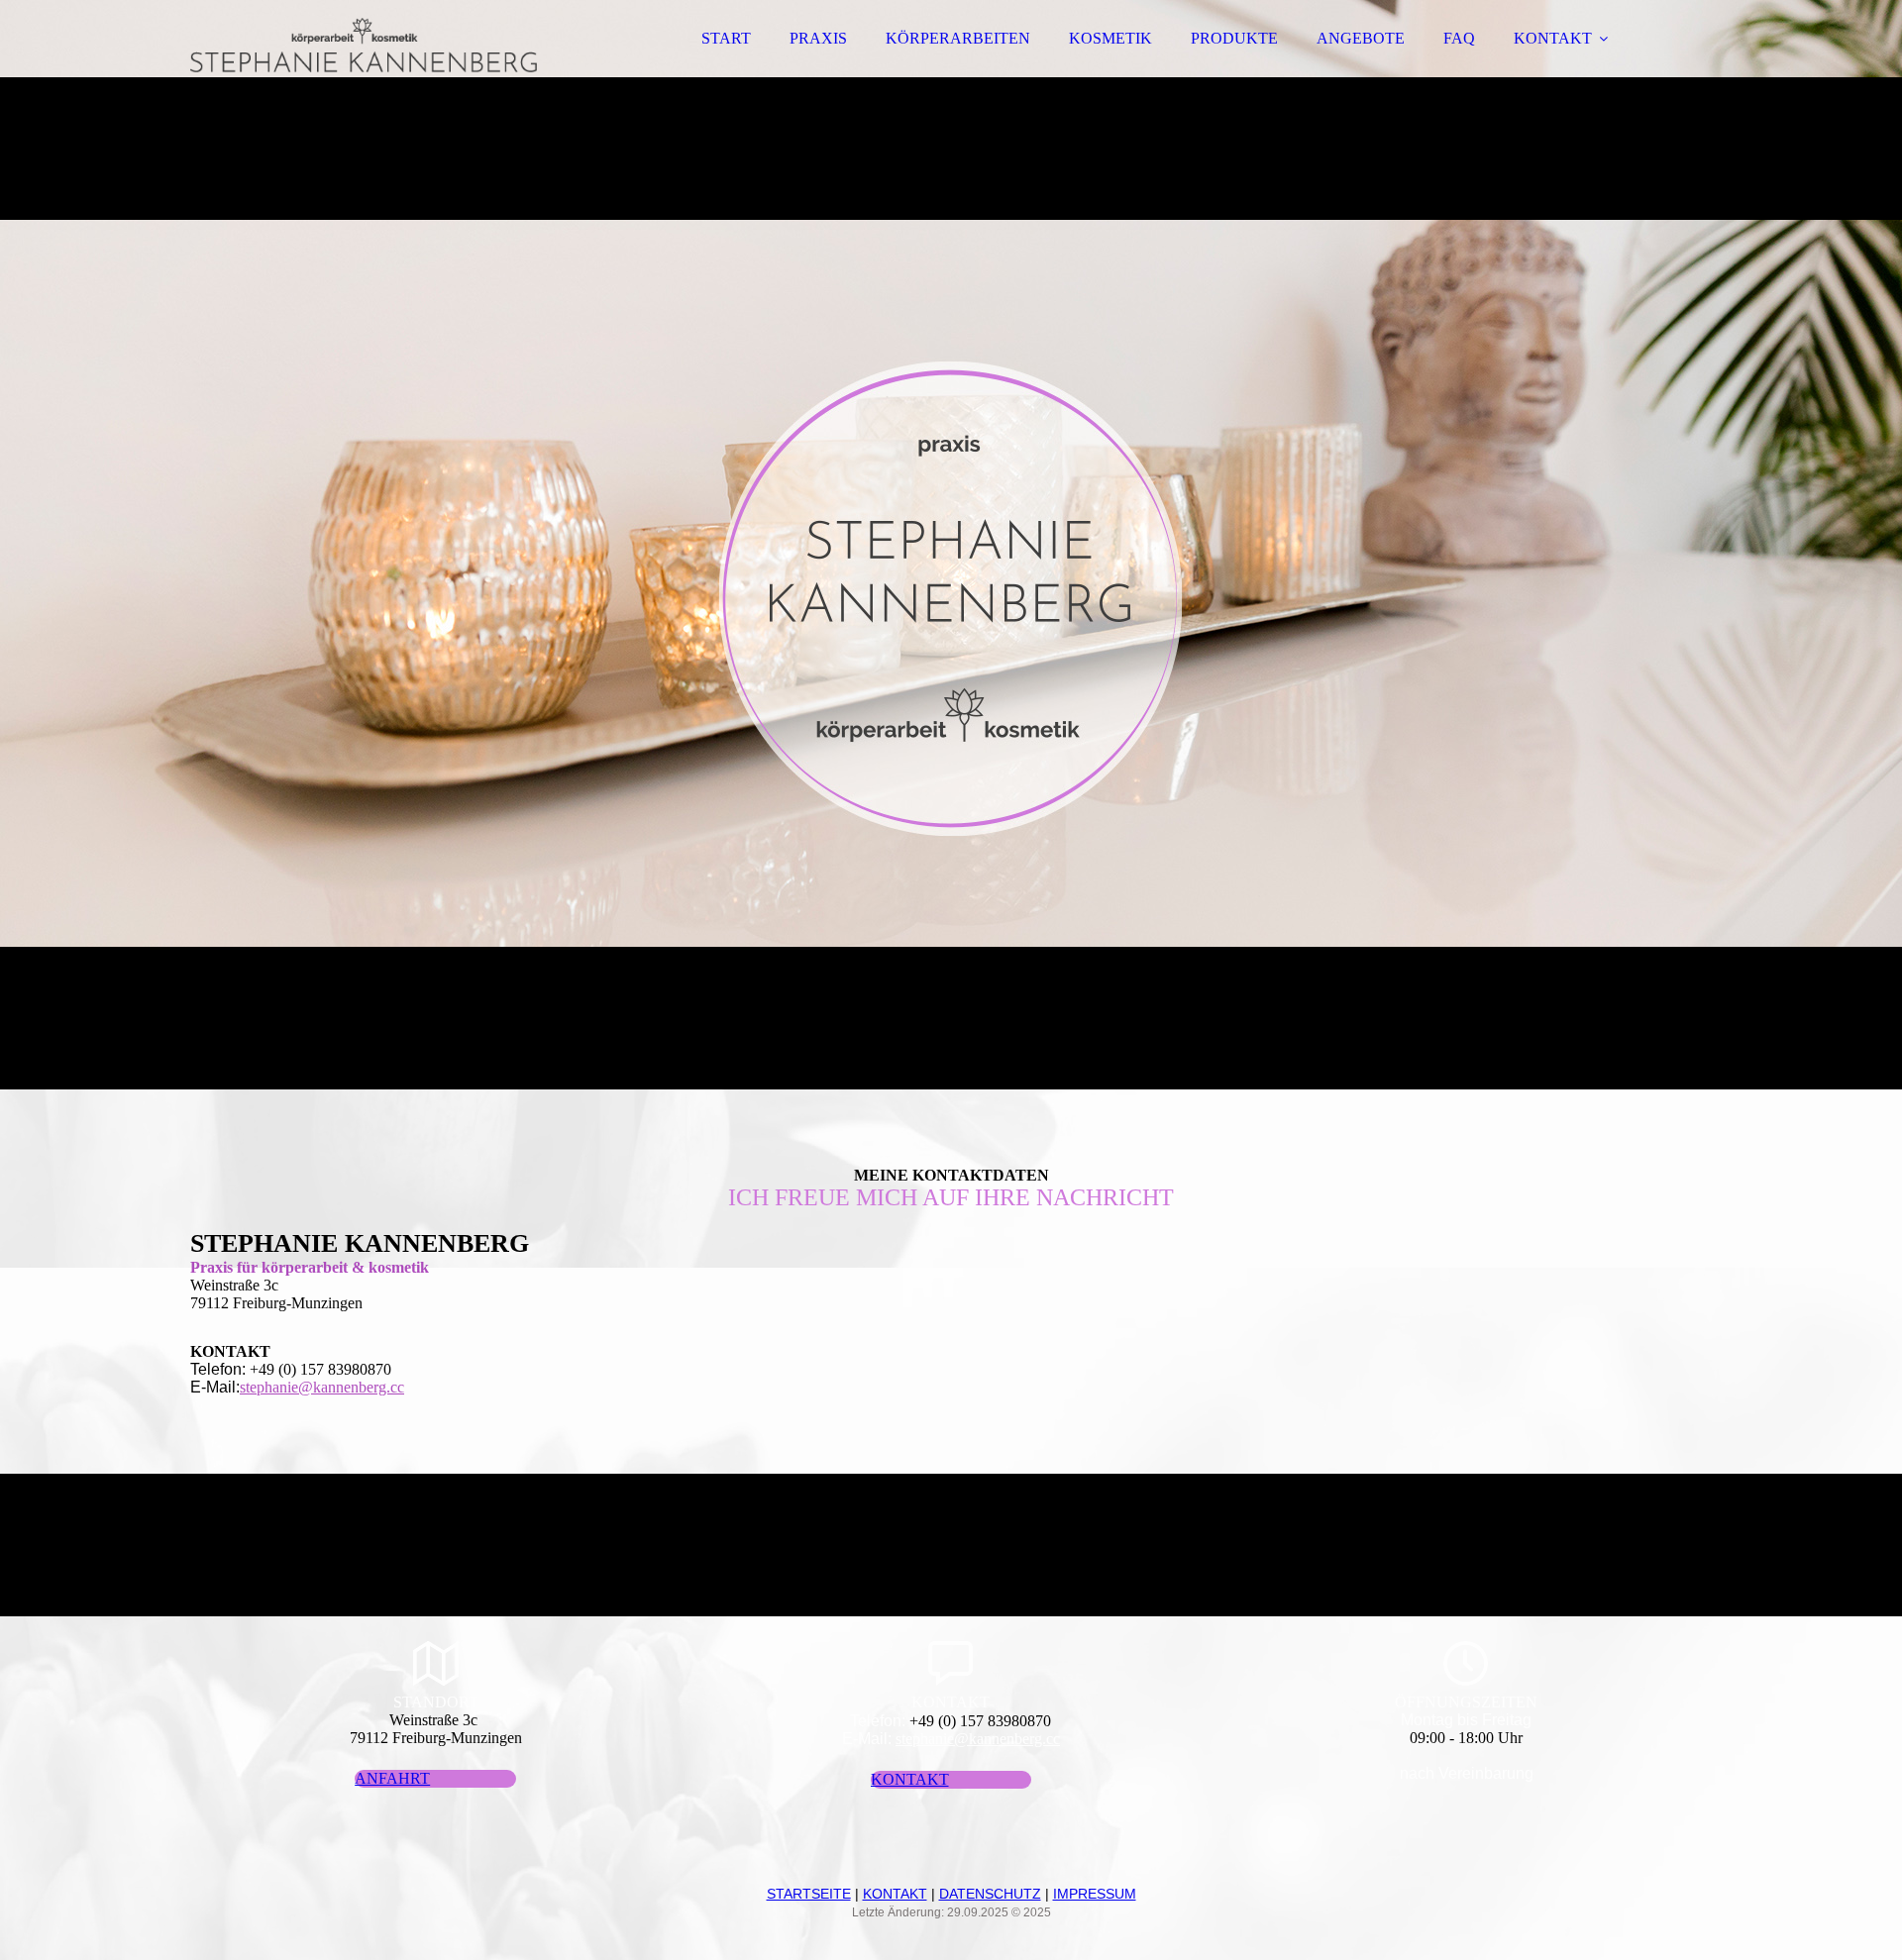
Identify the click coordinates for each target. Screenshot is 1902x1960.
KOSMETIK (1110, 38)
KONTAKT (1553, 38)
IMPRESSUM (1095, 1894)
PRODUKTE (1234, 38)
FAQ (1459, 38)
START (726, 38)
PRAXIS (818, 38)
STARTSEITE (809, 1894)
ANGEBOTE (1361, 38)
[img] (364, 69)
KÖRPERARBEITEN (958, 38)
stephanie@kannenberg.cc (322, 1387)
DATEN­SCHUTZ (990, 1894)
